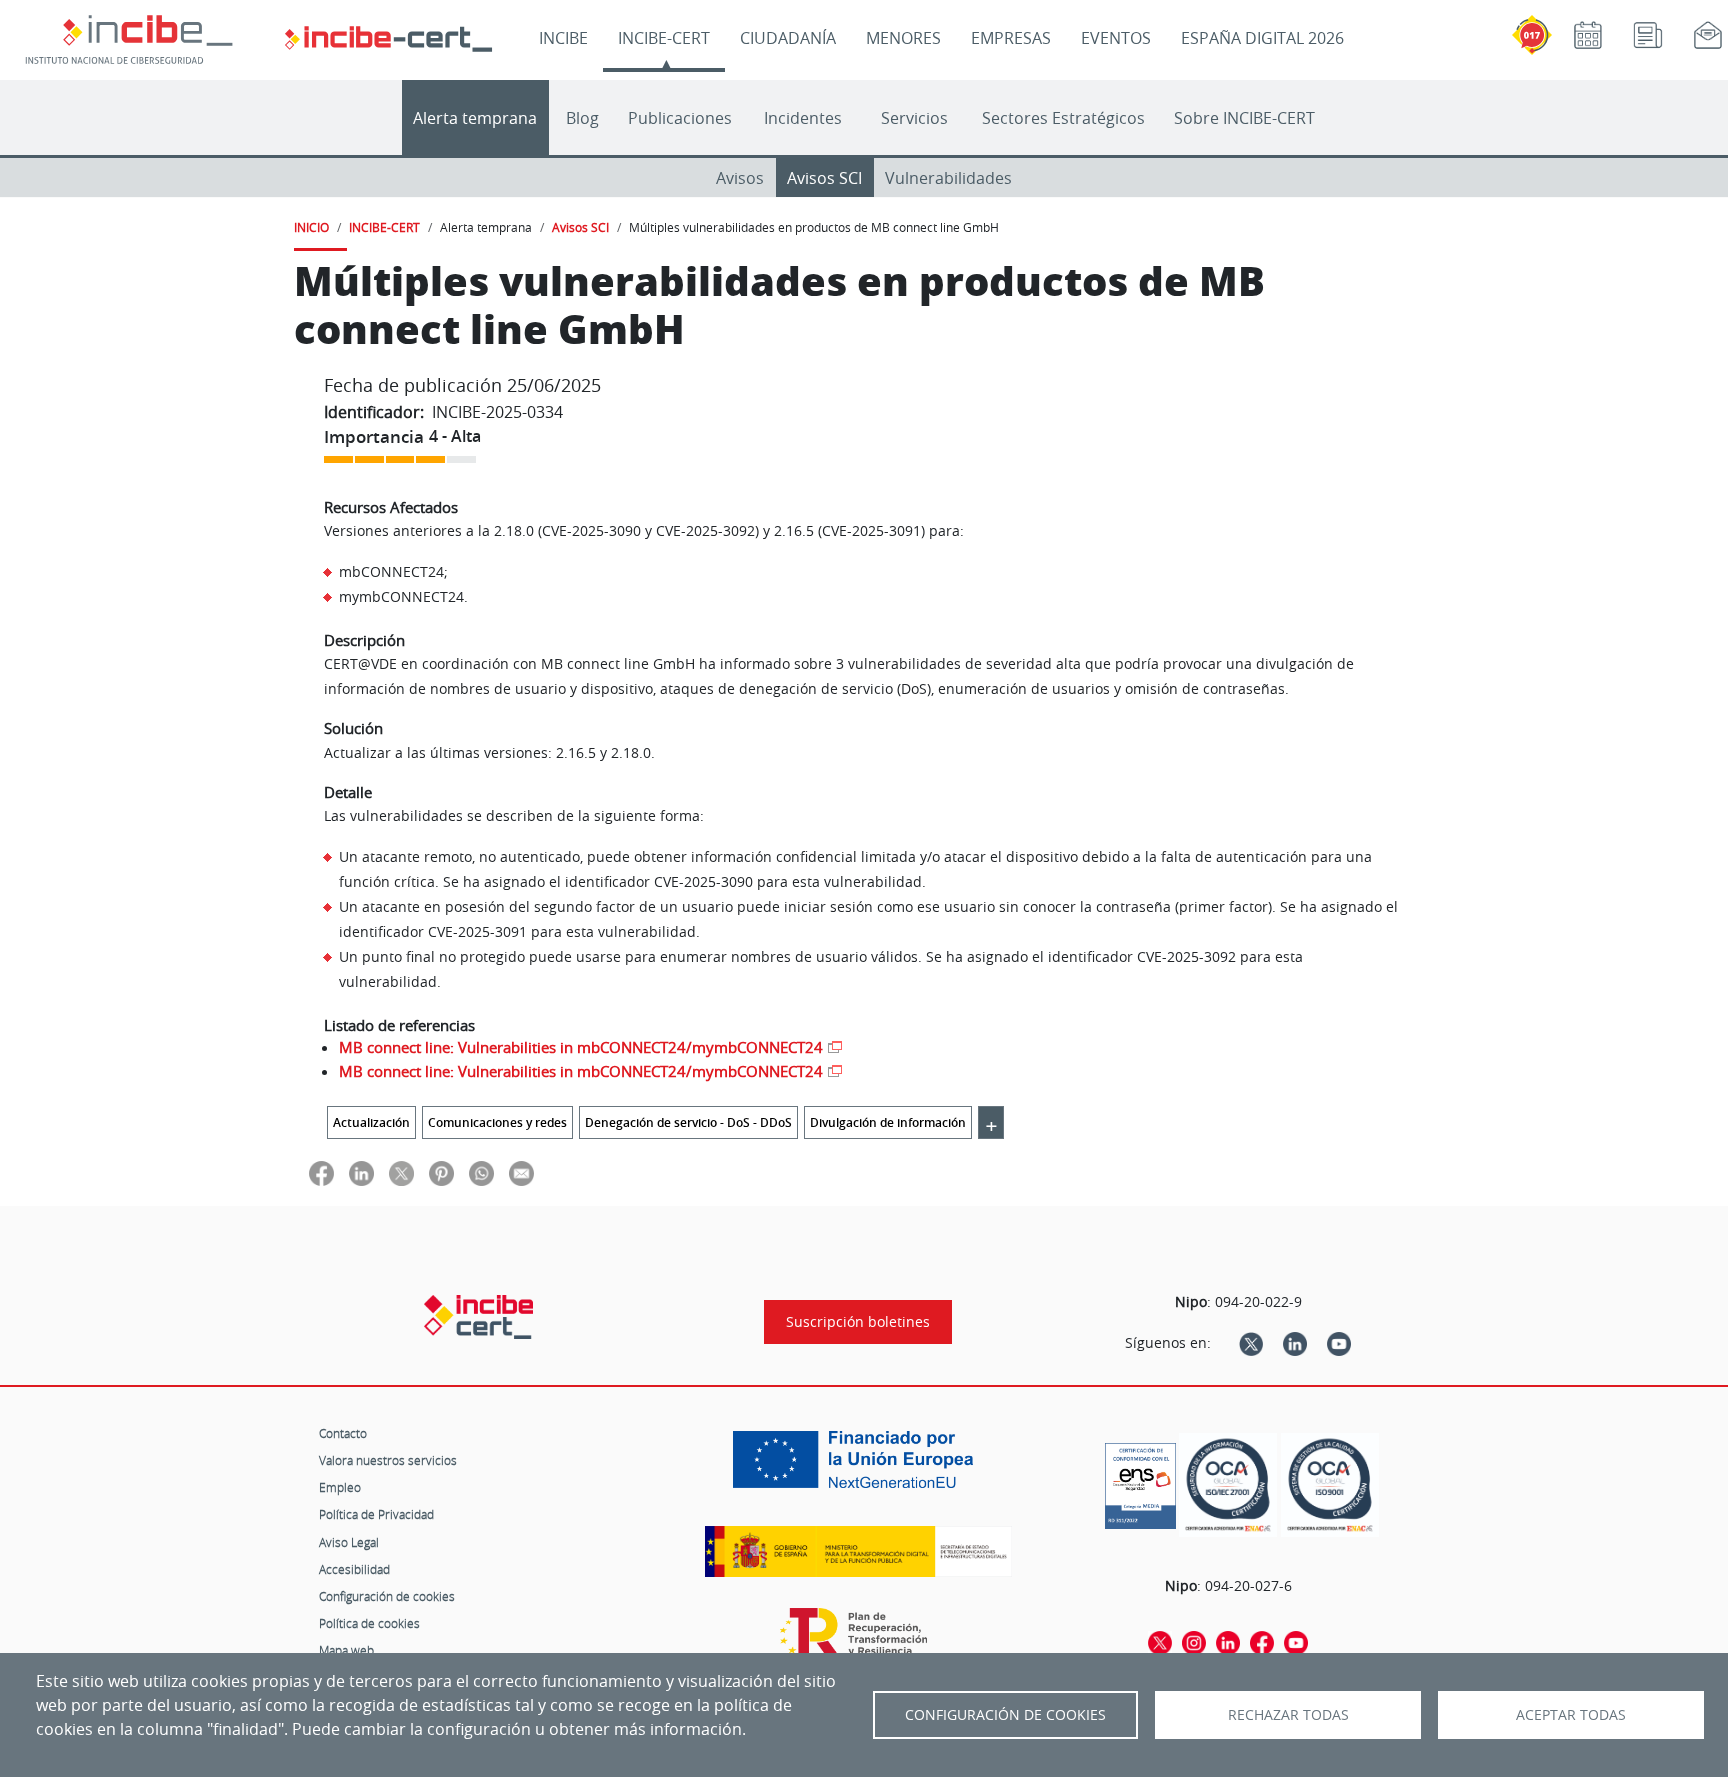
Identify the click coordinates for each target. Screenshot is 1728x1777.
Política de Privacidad (376, 1514)
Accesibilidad (354, 1569)
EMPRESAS (1011, 38)
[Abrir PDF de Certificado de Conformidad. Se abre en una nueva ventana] (1140, 1481)
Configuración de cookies (387, 1596)
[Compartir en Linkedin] (361, 1172)
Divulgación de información (888, 1122)
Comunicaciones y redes (497, 1122)
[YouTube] (1339, 1343)
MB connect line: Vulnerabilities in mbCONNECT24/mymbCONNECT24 (581, 1047)
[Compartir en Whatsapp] (481, 1172)
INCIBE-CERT (664, 38)
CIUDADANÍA (788, 38)
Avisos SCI (824, 178)
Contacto (343, 1433)
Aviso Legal (349, 1542)
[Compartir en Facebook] (321, 1172)
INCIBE (563, 38)
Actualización (371, 1122)
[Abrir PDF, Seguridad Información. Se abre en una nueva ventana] (1228, 1485)
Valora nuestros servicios (388, 1460)
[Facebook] (1262, 1641)
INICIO (311, 227)
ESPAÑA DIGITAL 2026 (1262, 38)
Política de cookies (369, 1623)
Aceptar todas (1571, 1715)
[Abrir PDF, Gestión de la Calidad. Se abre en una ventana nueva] (1330, 1485)
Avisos (740, 178)
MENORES (903, 38)
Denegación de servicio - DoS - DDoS (688, 1122)
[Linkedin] (1295, 1343)
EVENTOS (1116, 38)
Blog (582, 118)
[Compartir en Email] (521, 1172)
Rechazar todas (1288, 1715)
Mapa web (346, 1650)
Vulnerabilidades (948, 178)
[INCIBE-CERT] (478, 1317)
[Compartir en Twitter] (401, 1172)
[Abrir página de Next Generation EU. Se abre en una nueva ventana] (858, 1467)
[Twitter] (1251, 1343)
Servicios (914, 118)
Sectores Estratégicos (1063, 118)
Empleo (340, 1487)
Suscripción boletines (858, 1322)
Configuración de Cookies (1005, 1715)
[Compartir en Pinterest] (441, 1172)
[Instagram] (1194, 1641)
